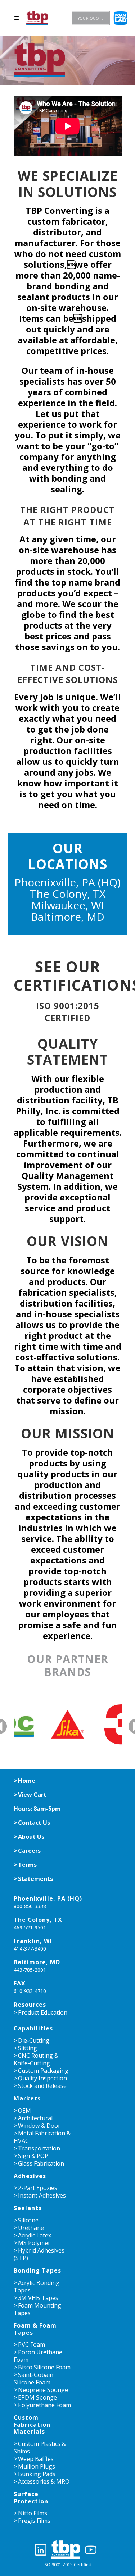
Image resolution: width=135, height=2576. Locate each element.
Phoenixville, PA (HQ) (67, 882)
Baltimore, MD (68, 917)
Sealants (28, 2208)
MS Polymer (34, 2243)
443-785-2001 (30, 1970)
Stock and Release (42, 2086)
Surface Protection (31, 2497)
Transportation (39, 2148)
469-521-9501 (30, 1927)
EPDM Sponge (37, 2397)
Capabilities (33, 2028)
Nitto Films (33, 2513)
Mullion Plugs (37, 2466)
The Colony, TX (68, 894)
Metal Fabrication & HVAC (42, 2137)
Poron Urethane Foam (38, 2356)
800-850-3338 (30, 1906)
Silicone (28, 2220)
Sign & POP (33, 2156)
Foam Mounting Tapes (37, 2309)
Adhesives (30, 2176)
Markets (27, 2098)
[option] (68, 1724)
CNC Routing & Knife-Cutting (36, 2059)
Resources (30, 2005)
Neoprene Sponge (43, 2390)
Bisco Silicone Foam (44, 2367)
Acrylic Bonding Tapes (37, 2286)
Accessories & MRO (44, 2481)
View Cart (32, 1795)
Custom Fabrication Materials (32, 2425)
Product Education (43, 2012)
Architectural (35, 2118)
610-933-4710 (30, 1991)
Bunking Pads (37, 2474)
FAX (20, 1983)
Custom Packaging (43, 2071)
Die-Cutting (34, 2040)
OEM (24, 2111)
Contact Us (34, 1823)
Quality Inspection (42, 2078)
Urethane (31, 2228)
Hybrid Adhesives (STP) (39, 2254)
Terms (27, 1865)
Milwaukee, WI (68, 905)
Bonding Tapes (37, 2270)
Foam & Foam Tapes (35, 2329)
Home (27, 1781)
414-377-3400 (30, 1949)
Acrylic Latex (35, 2235)
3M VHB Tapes (38, 2298)
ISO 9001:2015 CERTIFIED (68, 1012)
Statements (35, 1879)
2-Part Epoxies (38, 2188)
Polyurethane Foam (44, 2405)
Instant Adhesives (42, 2195)
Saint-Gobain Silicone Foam (33, 2378)
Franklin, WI (33, 1941)
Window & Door (39, 2126)
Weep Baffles (36, 2459)
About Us (31, 1837)
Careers (29, 1851)
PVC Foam (31, 2345)
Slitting (28, 2048)
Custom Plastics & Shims (40, 2448)
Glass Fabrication (41, 2163)
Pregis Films (34, 2521)
